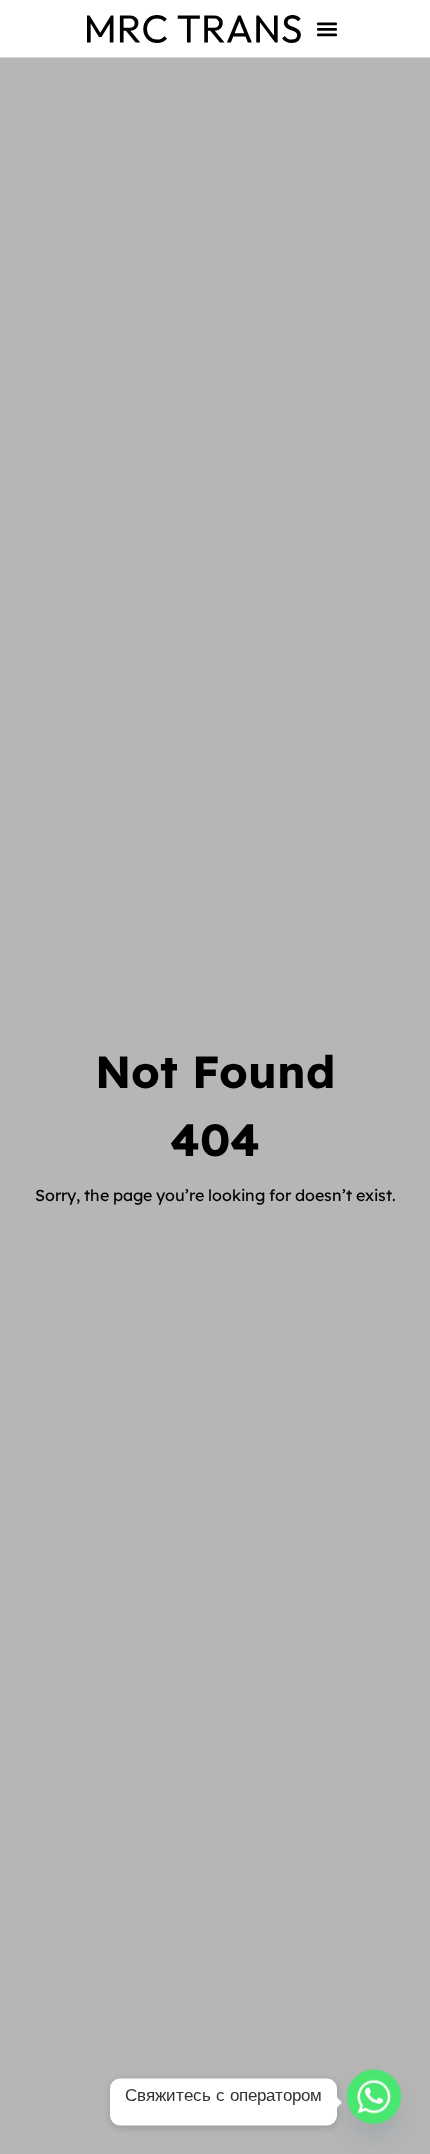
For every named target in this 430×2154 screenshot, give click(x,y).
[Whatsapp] (374, 2102)
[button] (327, 28)
